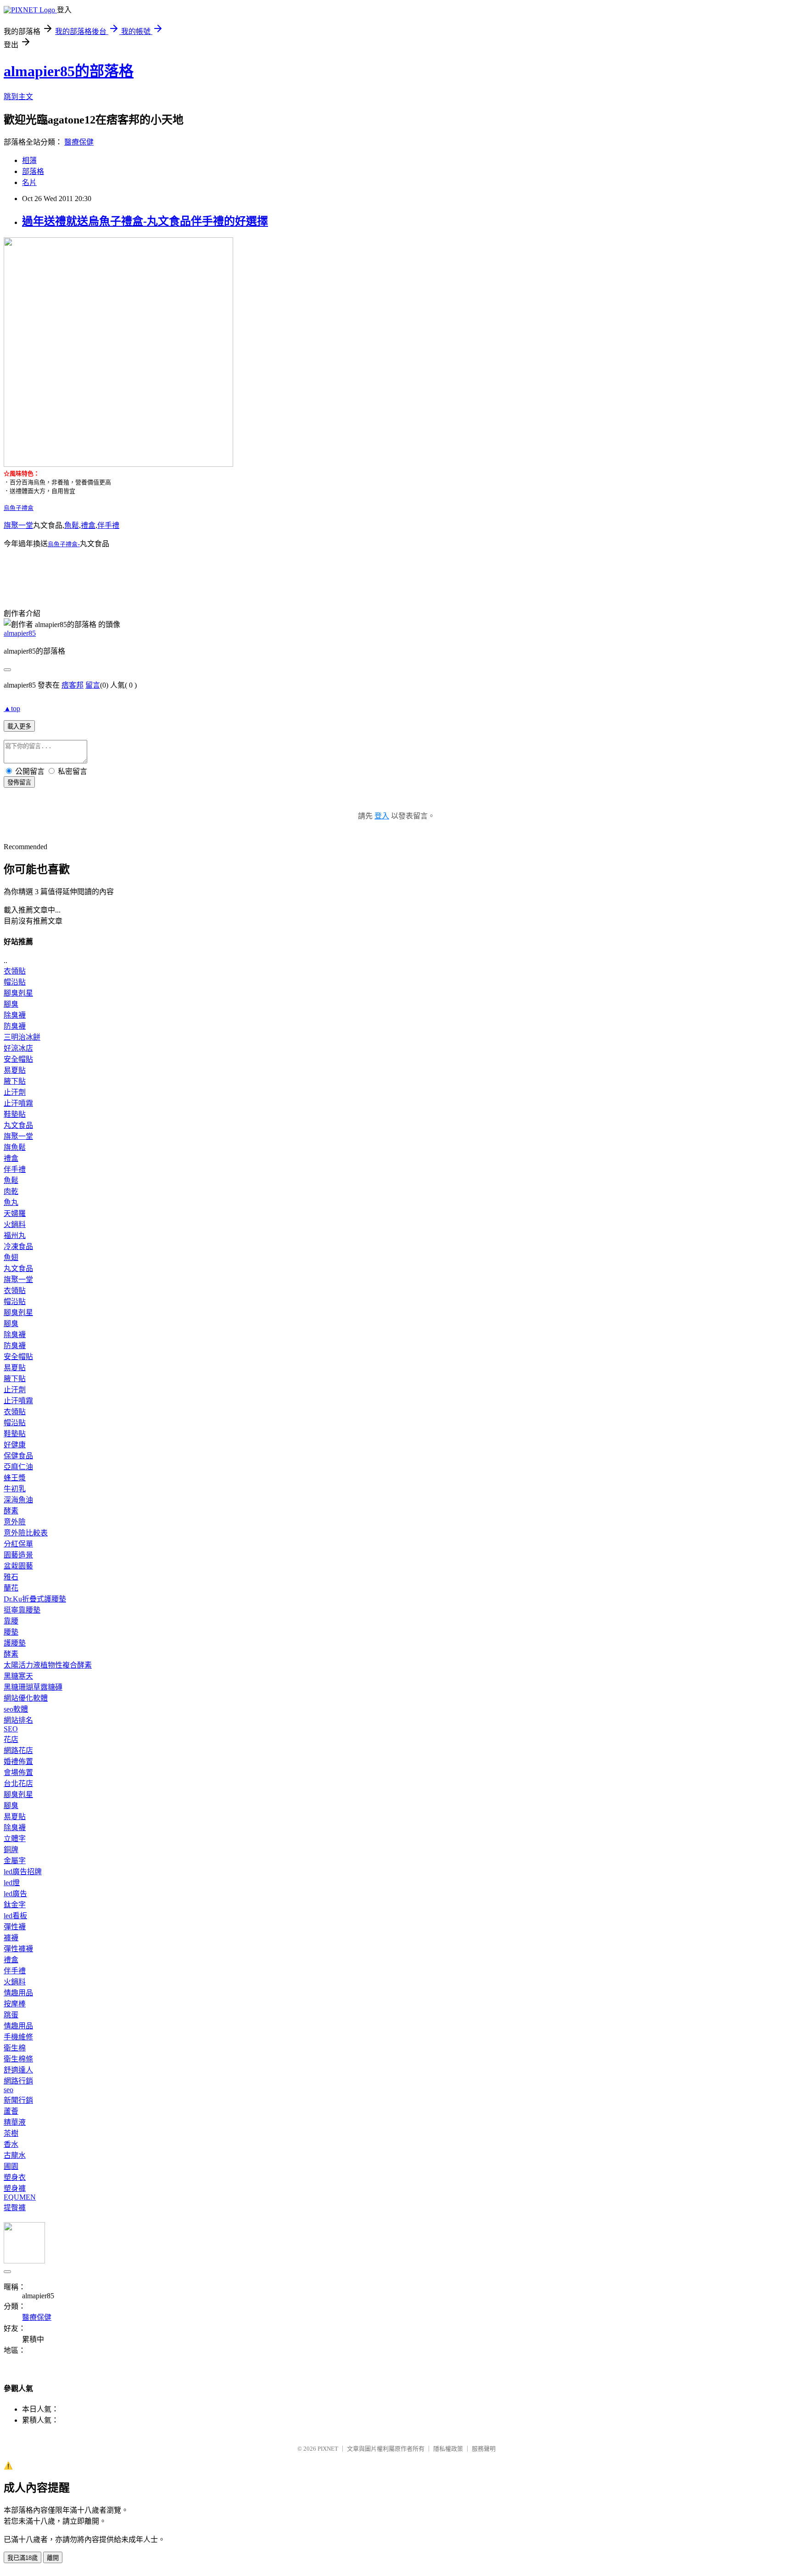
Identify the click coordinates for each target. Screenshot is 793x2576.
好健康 (15, 1445)
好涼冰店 (18, 1048)
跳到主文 (18, 97)
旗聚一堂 (18, 525)
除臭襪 (15, 1015)
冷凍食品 (18, 1246)
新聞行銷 (18, 2100)
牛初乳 (15, 1489)
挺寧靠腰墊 (22, 1610)
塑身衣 (15, 2177)
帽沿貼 (15, 982)
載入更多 (19, 726)
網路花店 (18, 1750)
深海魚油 (18, 1500)
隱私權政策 (448, 2449)
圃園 (11, 2166)
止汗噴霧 (18, 1103)
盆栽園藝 (18, 1566)
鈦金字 (15, 1905)
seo (8, 2090)
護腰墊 (15, 1643)
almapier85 (20, 633)
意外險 (15, 1522)
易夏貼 (15, 1070)
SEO (11, 1729)
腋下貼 (15, 1081)
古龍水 (15, 2155)
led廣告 (15, 1894)
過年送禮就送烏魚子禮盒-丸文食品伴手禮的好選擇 (145, 221)
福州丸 (15, 1235)
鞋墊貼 (15, 1114)
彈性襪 (15, 1927)
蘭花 (11, 1588)
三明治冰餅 (22, 1037)
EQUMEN (20, 2197)
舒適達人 (18, 2070)
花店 (11, 1739)
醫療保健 (79, 142)
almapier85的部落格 (69, 71)
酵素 (11, 1511)
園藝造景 (18, 1555)
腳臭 (11, 1004)
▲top (12, 708)
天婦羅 (15, 1213)
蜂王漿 (15, 1478)
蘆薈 (11, 2111)
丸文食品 (18, 1125)
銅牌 (11, 1850)
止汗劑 (15, 1092)
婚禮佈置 (18, 1761)
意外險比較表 (26, 1533)
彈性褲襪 (18, 1949)
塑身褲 (15, 2188)
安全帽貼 (18, 1059)
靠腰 (11, 1621)
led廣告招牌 (23, 1872)
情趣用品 (18, 1993)
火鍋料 (15, 1224)
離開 (53, 2558)
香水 (11, 2144)
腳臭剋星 (18, 993)
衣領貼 (15, 971)
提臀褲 (15, 2208)
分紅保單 (18, 1544)
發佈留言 (19, 782)
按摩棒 (15, 2004)
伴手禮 (108, 525)
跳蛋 (11, 2015)
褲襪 (11, 1938)
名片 (29, 182)
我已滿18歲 (22, 2558)
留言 (93, 685)
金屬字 (15, 1861)
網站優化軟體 (26, 1698)
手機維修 (18, 2037)
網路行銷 (18, 2081)
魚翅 (11, 1257)
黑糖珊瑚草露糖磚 (33, 1687)
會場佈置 (18, 1772)
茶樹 (11, 2133)
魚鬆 (72, 525)
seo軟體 (16, 1709)
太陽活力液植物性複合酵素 (48, 1665)
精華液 (15, 2122)
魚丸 (11, 1202)
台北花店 (18, 1784)
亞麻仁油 (18, 1467)
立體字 (15, 1839)
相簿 (29, 160)
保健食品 (18, 1456)
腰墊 (11, 1632)
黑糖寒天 (18, 1676)
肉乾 (11, 1191)
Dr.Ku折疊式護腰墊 (35, 1599)
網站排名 (18, 1720)
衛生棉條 (18, 2059)
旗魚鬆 (15, 1147)
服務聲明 (484, 2449)
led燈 (12, 1883)
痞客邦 (73, 685)
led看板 (15, 1916)
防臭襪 (15, 1026)
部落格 (33, 171)
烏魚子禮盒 (19, 508)
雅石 (11, 1577)
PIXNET (328, 2449)
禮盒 (88, 525)
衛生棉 (15, 2048)
